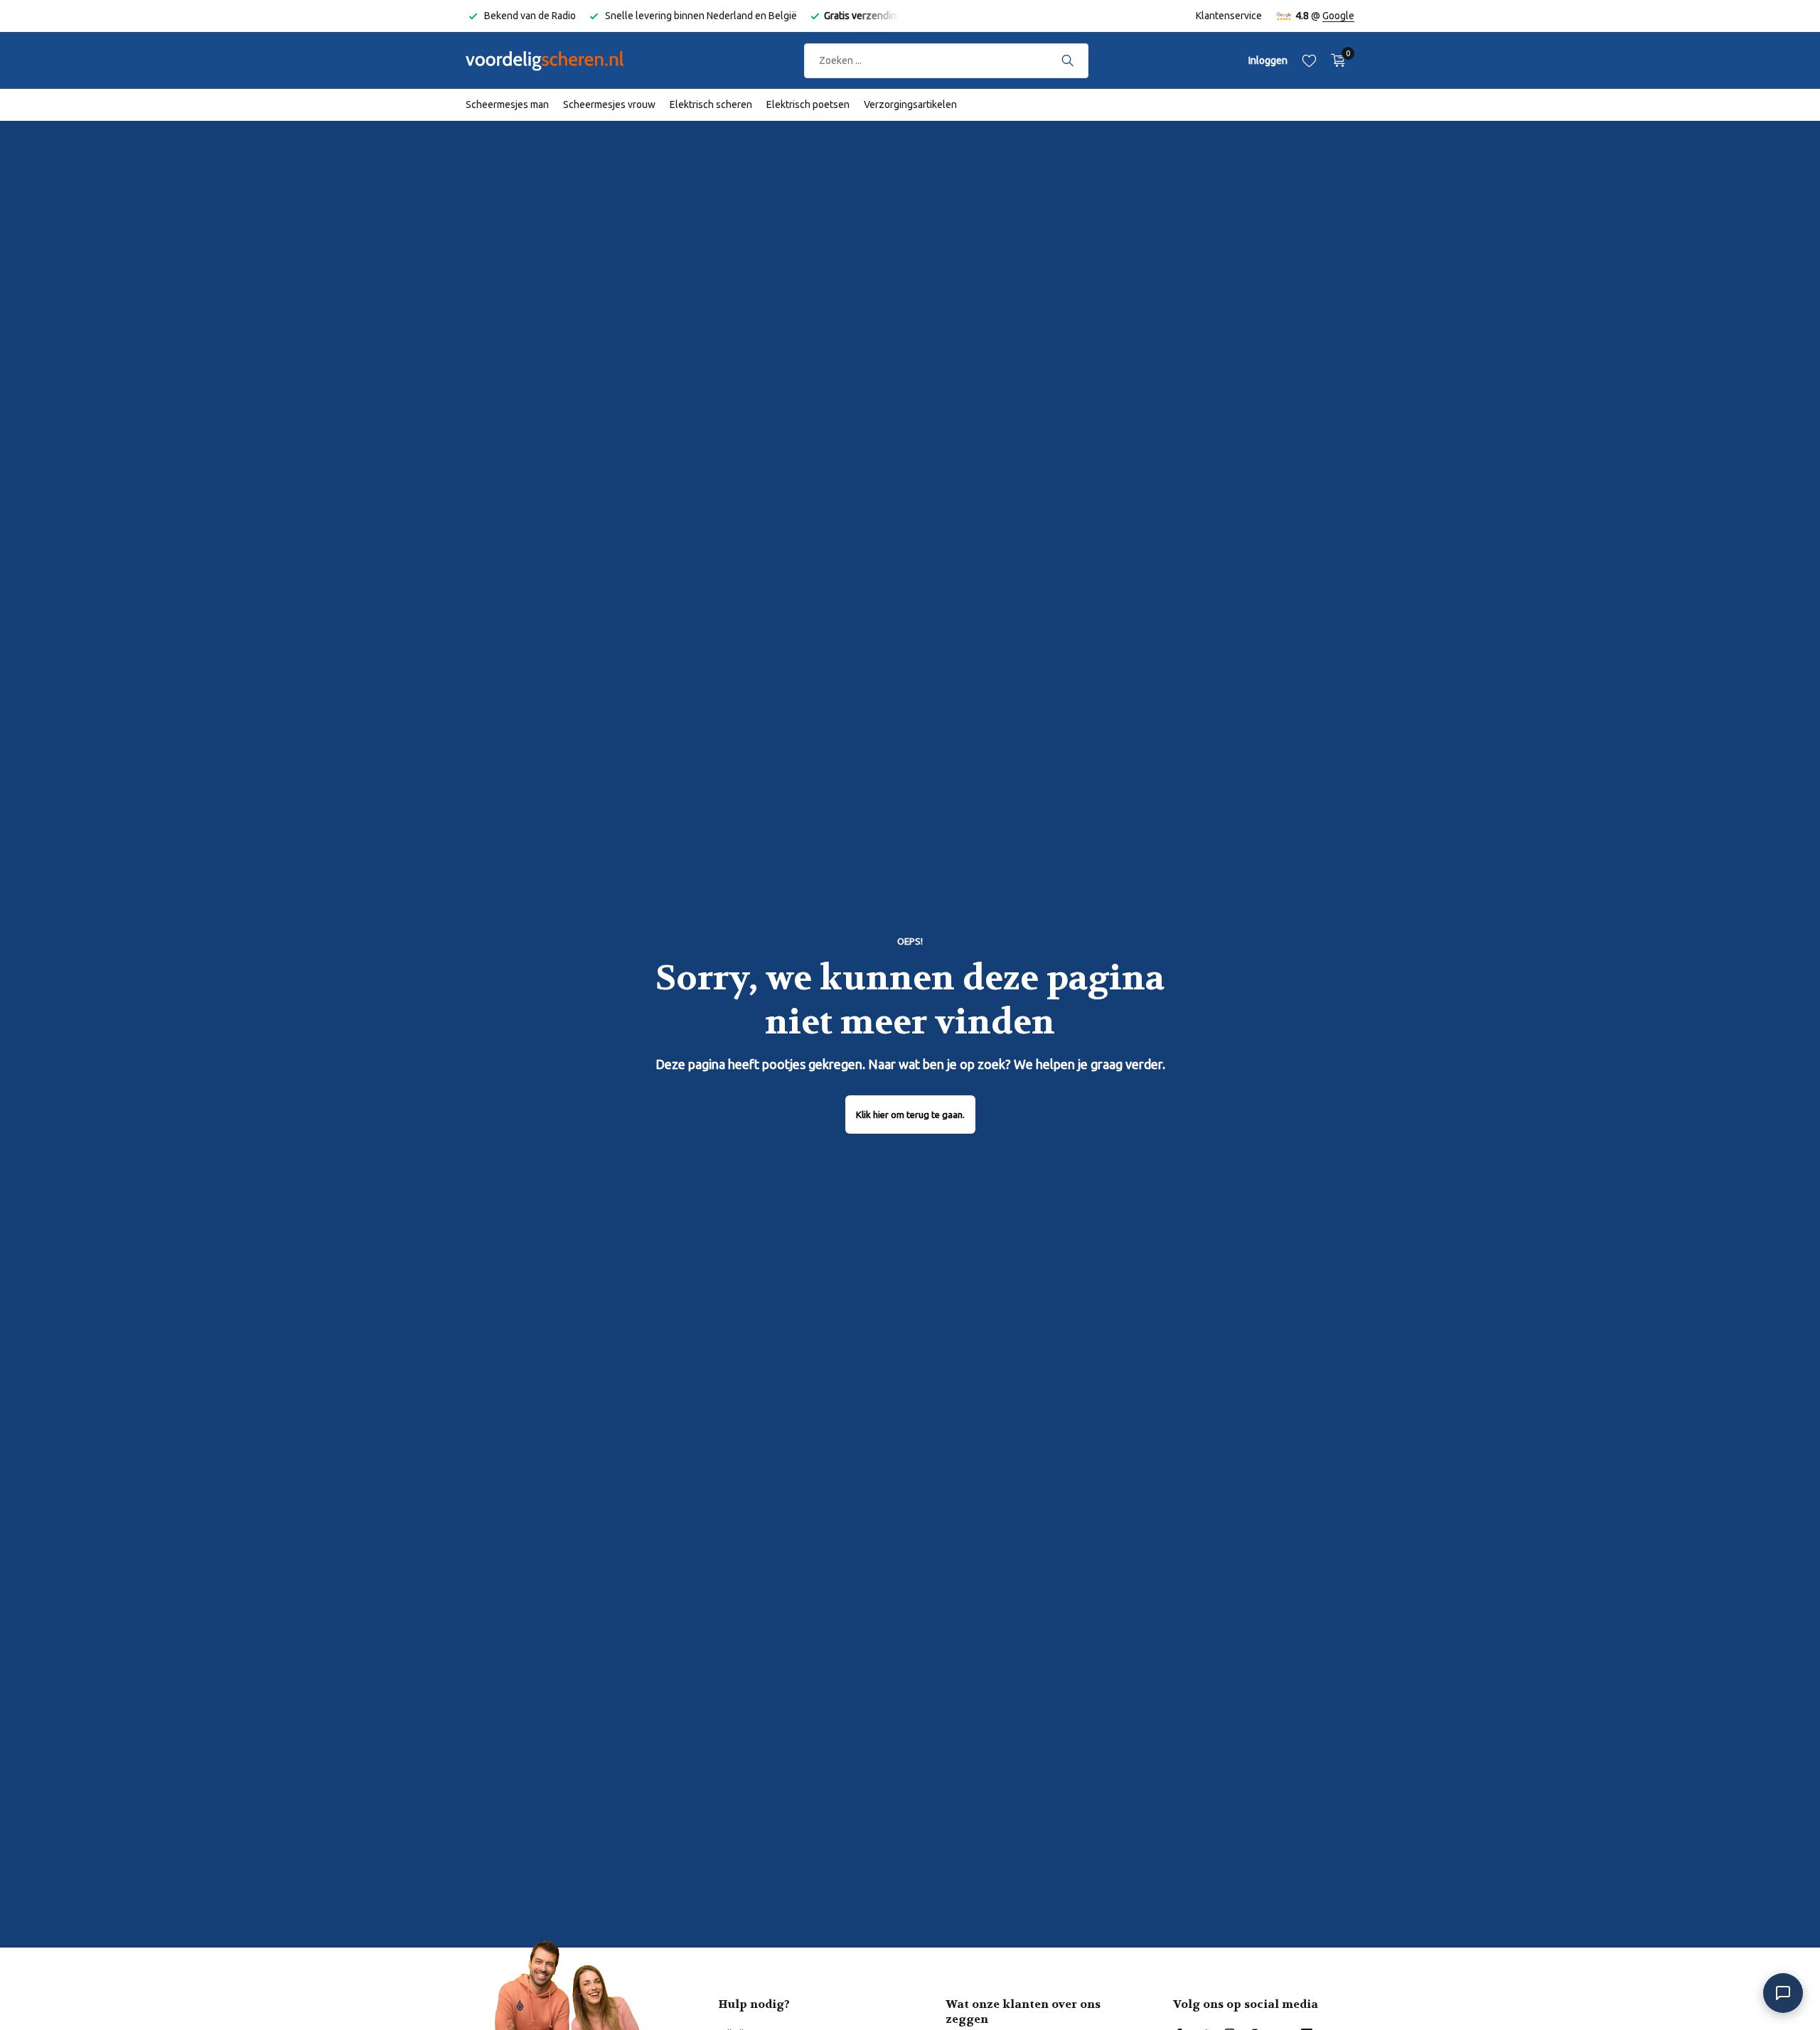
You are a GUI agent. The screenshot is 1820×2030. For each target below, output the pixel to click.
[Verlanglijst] (1309, 60)
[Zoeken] (1067, 60)
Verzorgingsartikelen (910, 104)
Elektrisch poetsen (808, 104)
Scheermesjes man (507, 104)
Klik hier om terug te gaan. (910, 1115)
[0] (1335, 60)
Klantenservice (1229, 16)
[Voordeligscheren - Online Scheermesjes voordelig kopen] (558, 60)
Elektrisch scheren (711, 104)
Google (1338, 16)
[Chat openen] (1783, 1993)
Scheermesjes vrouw (609, 104)
